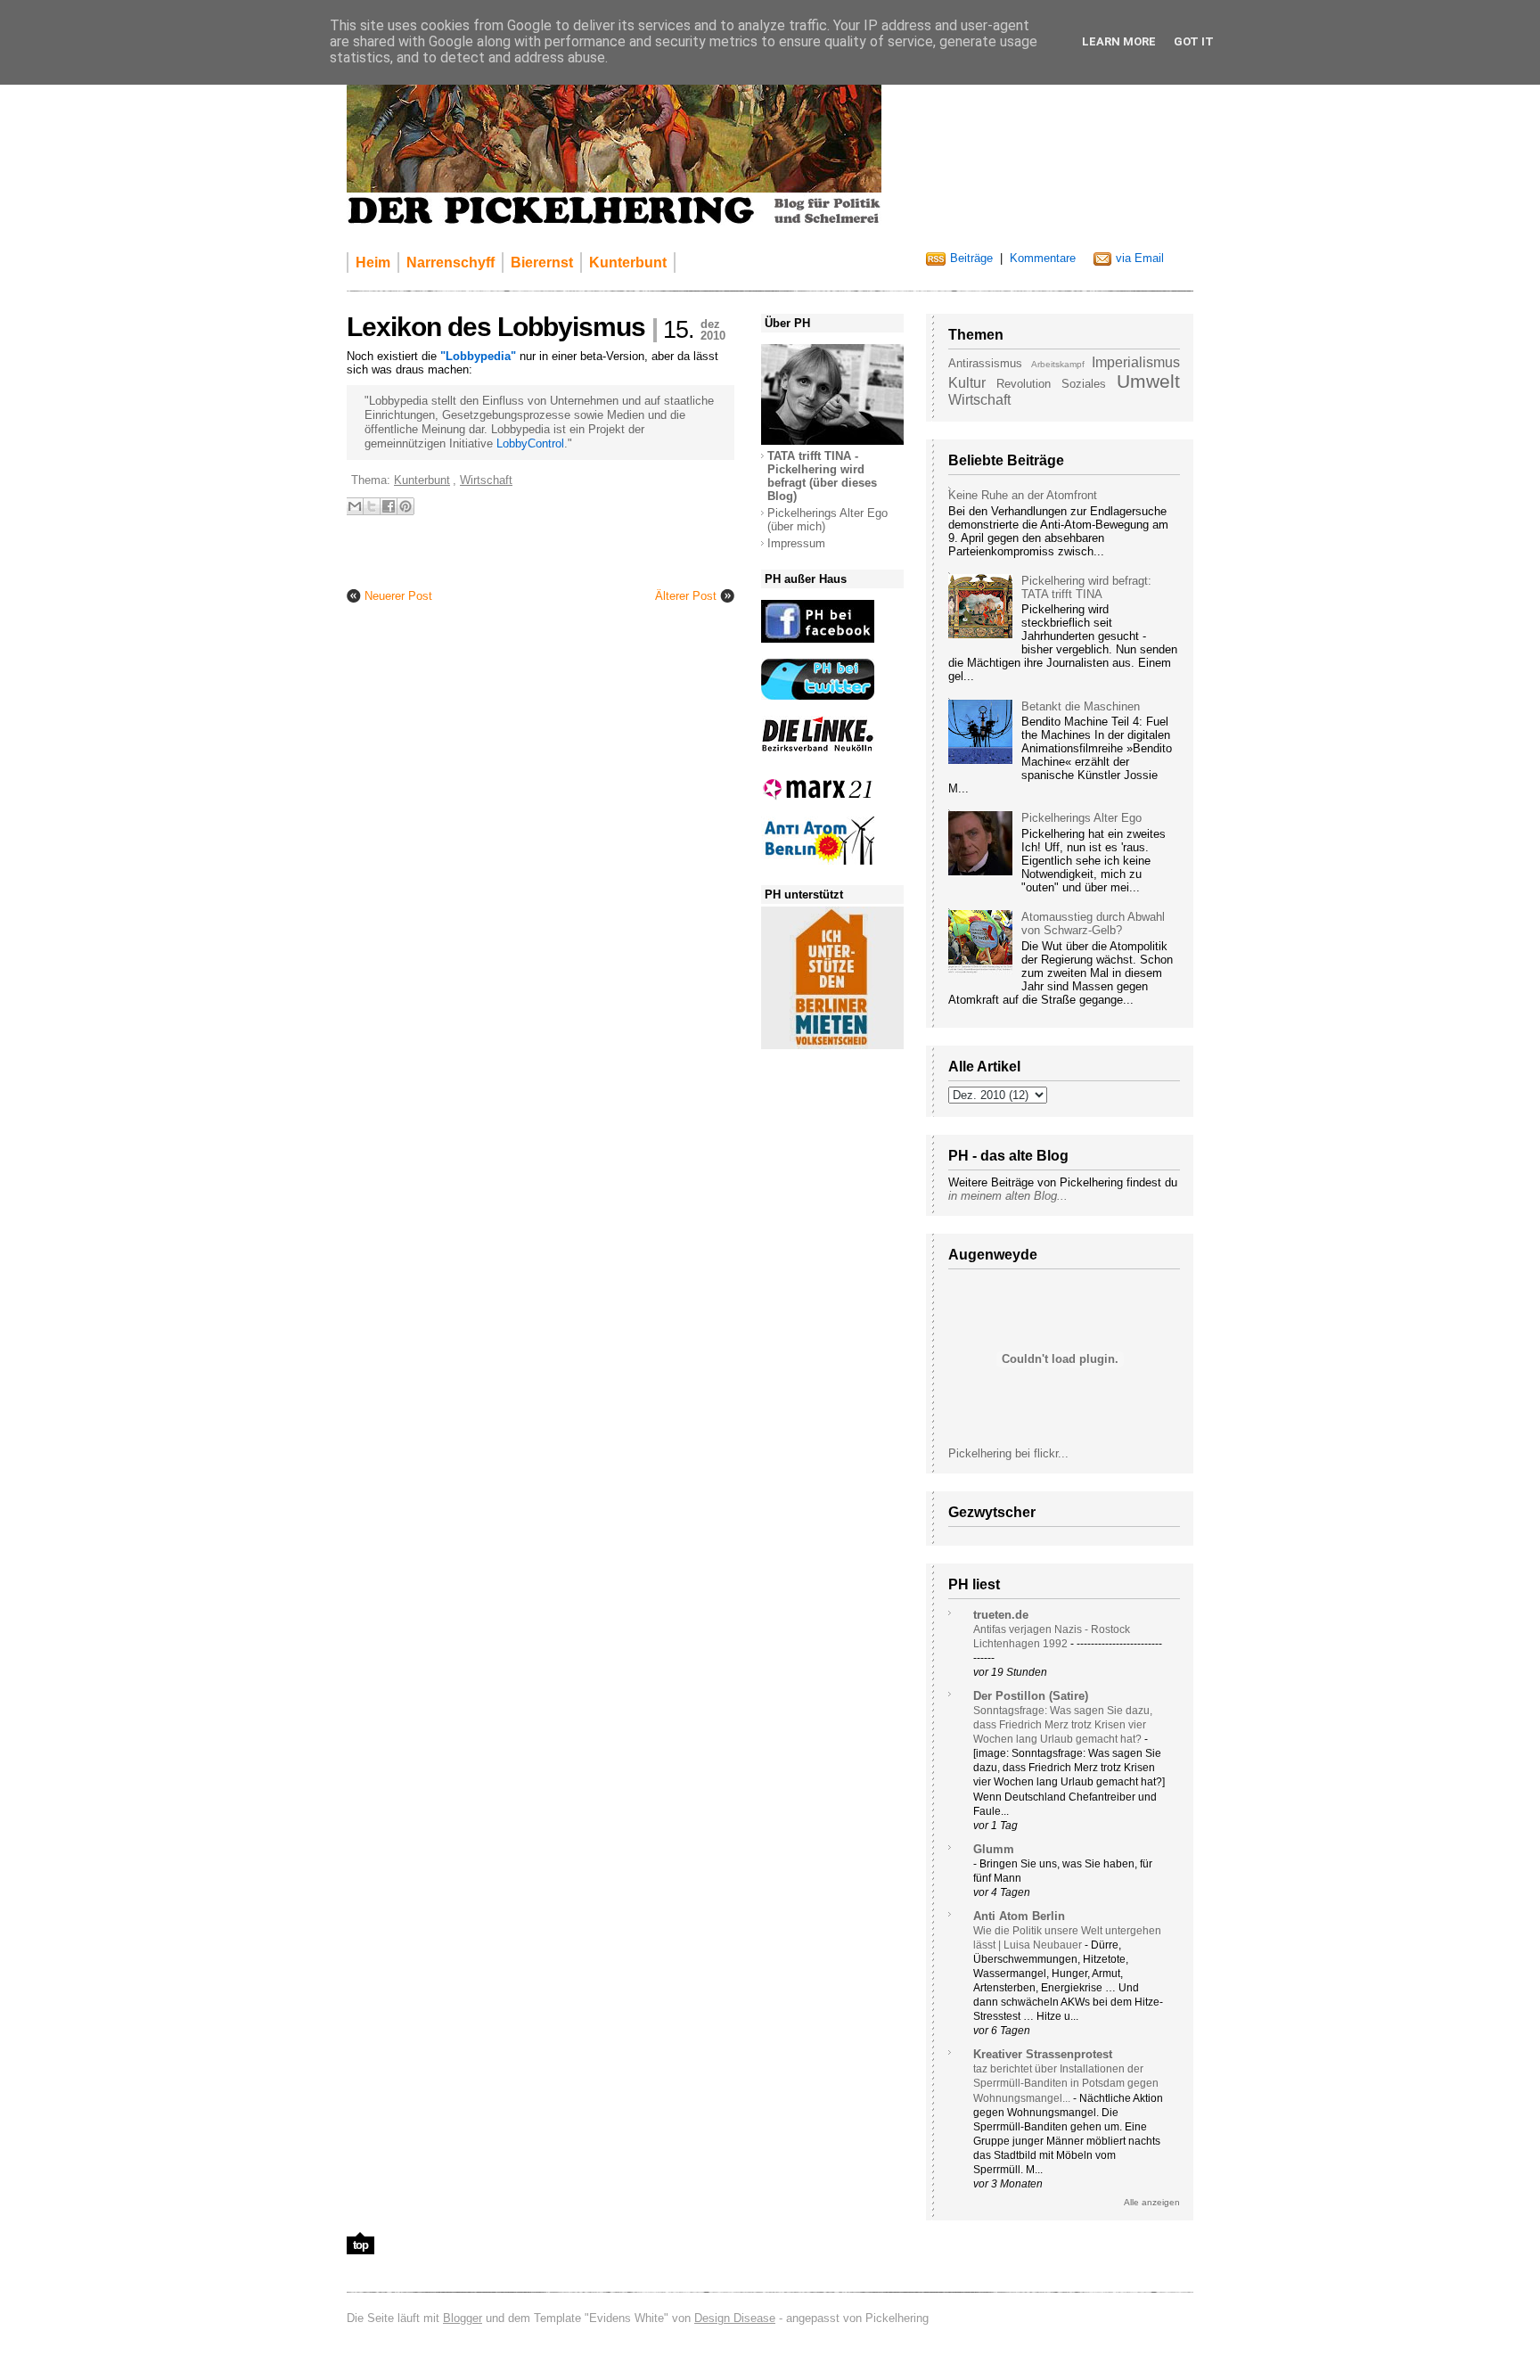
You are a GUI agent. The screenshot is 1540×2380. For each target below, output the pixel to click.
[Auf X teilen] (372, 506)
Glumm (994, 1849)
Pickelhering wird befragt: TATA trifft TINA (1086, 587)
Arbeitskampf (1058, 364)
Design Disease (735, 2318)
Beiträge (971, 258)
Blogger (463, 2318)
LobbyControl (530, 443)
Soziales (1084, 384)
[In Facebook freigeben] (389, 506)
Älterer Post (686, 596)
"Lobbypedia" (478, 356)
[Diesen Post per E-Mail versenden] (355, 506)
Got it (1194, 41)
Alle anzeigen (1152, 2202)
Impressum (796, 543)
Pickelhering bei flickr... (1008, 1453)
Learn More (1119, 41)
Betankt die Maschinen (1081, 706)
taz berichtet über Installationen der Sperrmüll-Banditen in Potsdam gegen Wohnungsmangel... (1066, 2083)
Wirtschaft (979, 400)
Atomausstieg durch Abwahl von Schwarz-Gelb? (1093, 923)
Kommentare (1043, 258)
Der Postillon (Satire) (1031, 1696)
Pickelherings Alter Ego (1081, 818)
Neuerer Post (398, 596)
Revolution (1024, 384)
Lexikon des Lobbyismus (496, 327)
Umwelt (1148, 381)
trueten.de (1001, 1615)
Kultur (967, 383)
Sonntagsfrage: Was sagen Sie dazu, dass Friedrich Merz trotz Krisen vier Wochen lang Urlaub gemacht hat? (1063, 1725)
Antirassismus (985, 363)
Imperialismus (1136, 362)
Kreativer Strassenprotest (1043, 2054)
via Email (1140, 258)
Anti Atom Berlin (1019, 1916)
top (360, 2245)
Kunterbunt (422, 480)
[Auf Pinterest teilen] (405, 506)
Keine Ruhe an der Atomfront (1023, 495)
